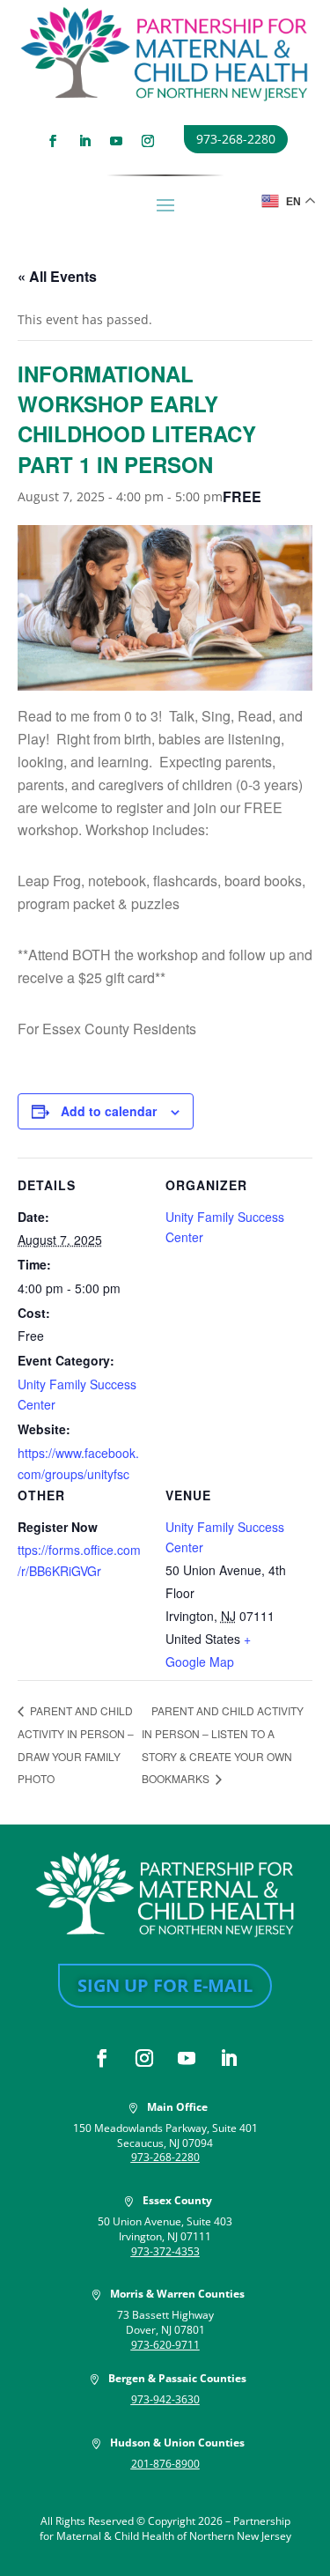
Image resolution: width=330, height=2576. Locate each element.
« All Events (57, 276)
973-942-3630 (165, 2399)
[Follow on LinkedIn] (84, 141)
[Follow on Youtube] (116, 141)
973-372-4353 (165, 2251)
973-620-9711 (165, 2345)
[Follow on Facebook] (53, 141)
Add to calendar (109, 1111)
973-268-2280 (236, 139)
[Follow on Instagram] (148, 141)
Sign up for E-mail (165, 1985)
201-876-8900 (165, 2464)
